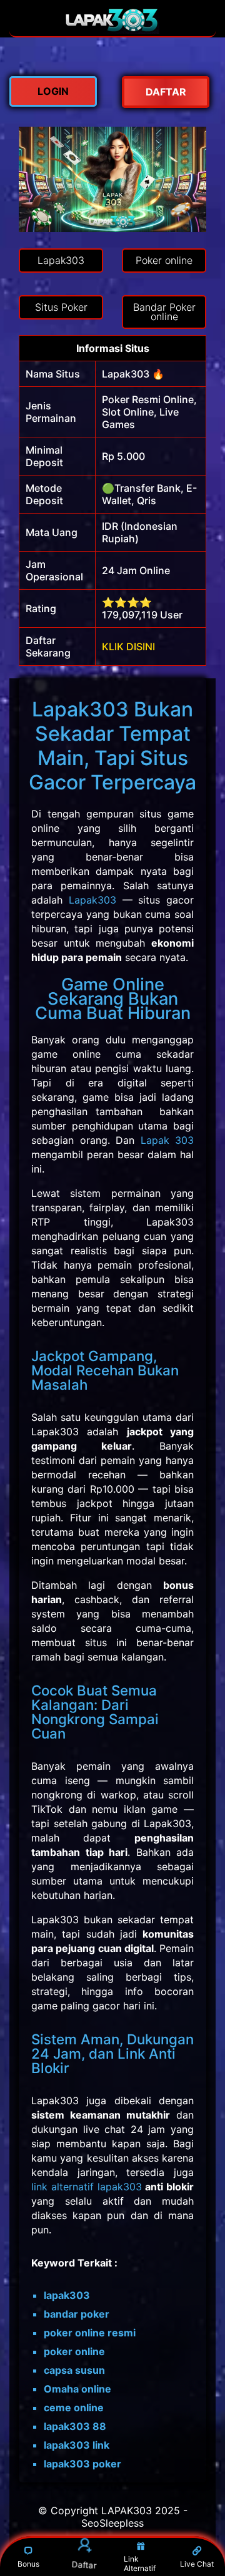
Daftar (85, 2564)
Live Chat (197, 2564)
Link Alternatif (140, 2564)
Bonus (28, 2564)
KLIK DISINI (128, 646)
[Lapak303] (112, 30)
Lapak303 (92, 900)
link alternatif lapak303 (87, 2187)
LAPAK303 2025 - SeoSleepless (134, 2517)
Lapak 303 (167, 1140)
